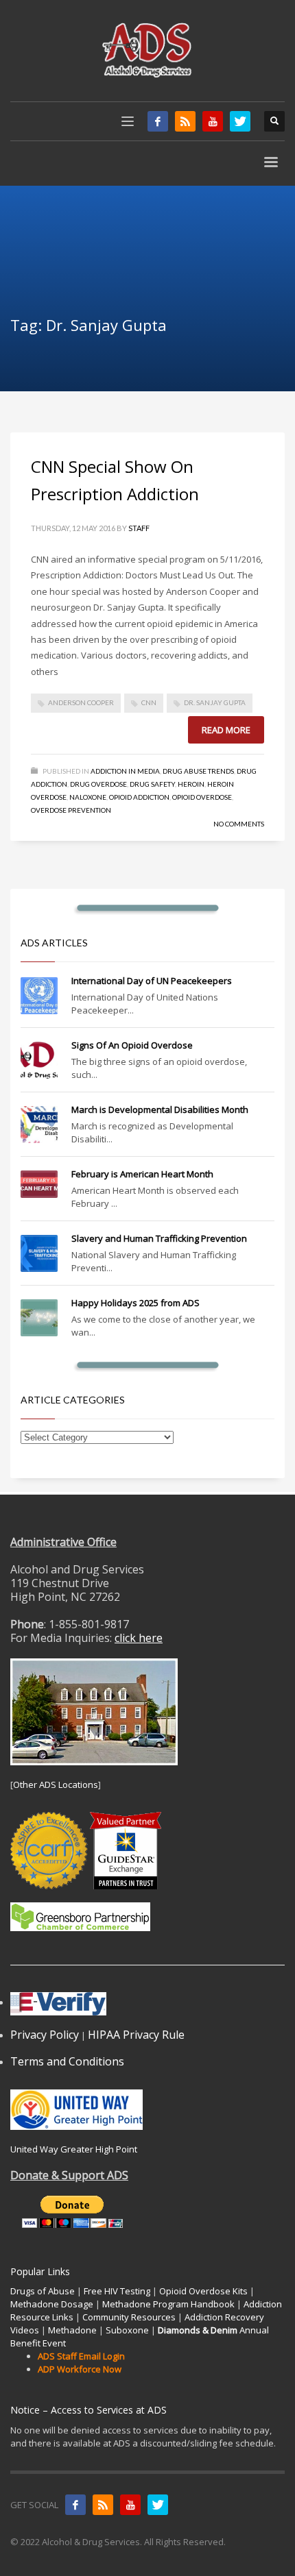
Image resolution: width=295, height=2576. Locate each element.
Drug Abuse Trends (198, 771)
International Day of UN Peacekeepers (152, 981)
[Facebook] (158, 121)
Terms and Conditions (67, 2061)
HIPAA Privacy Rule (136, 2035)
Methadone (72, 2330)
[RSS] (185, 121)
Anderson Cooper (81, 702)
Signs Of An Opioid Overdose (132, 1045)
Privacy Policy (45, 2035)
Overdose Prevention (71, 810)
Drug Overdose (98, 784)
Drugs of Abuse (43, 2291)
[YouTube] (213, 121)
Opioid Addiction (139, 797)
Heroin (191, 784)
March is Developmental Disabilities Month (160, 1109)
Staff (139, 528)
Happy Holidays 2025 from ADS (135, 1303)
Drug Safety (152, 784)
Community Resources (129, 2317)
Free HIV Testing (117, 2291)
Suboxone (127, 2330)
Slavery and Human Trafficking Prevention (159, 1238)
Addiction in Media (125, 771)
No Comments (239, 824)
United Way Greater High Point (74, 2149)
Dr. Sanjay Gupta (215, 702)
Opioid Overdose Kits (203, 2291)
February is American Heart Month (142, 1174)
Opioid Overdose (202, 797)
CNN (149, 702)
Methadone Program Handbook (168, 2304)
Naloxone (88, 797)
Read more (226, 730)
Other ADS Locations (56, 1784)
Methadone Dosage (52, 2304)
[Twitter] (240, 121)
